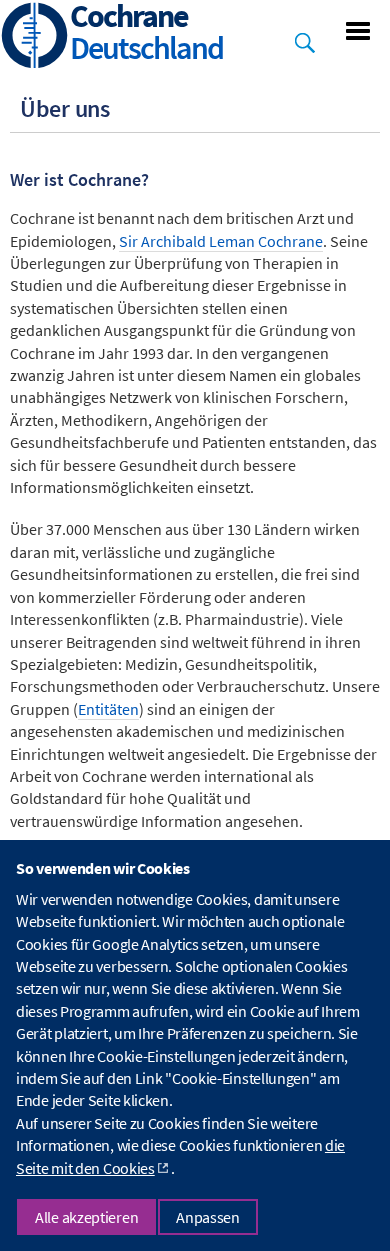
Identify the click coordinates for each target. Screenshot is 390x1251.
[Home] (35, 37)
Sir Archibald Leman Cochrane (221, 241)
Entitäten (108, 709)
